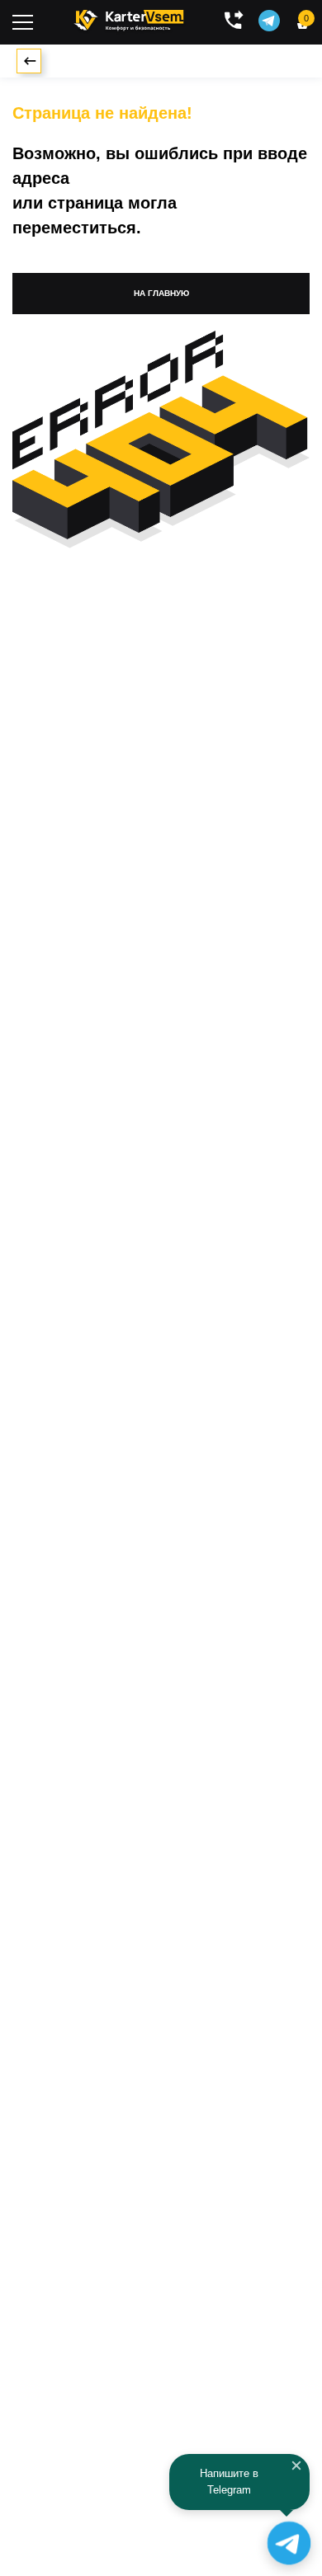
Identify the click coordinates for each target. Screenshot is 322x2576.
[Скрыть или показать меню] (23, 22)
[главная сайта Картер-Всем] (129, 18)
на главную (161, 293)
